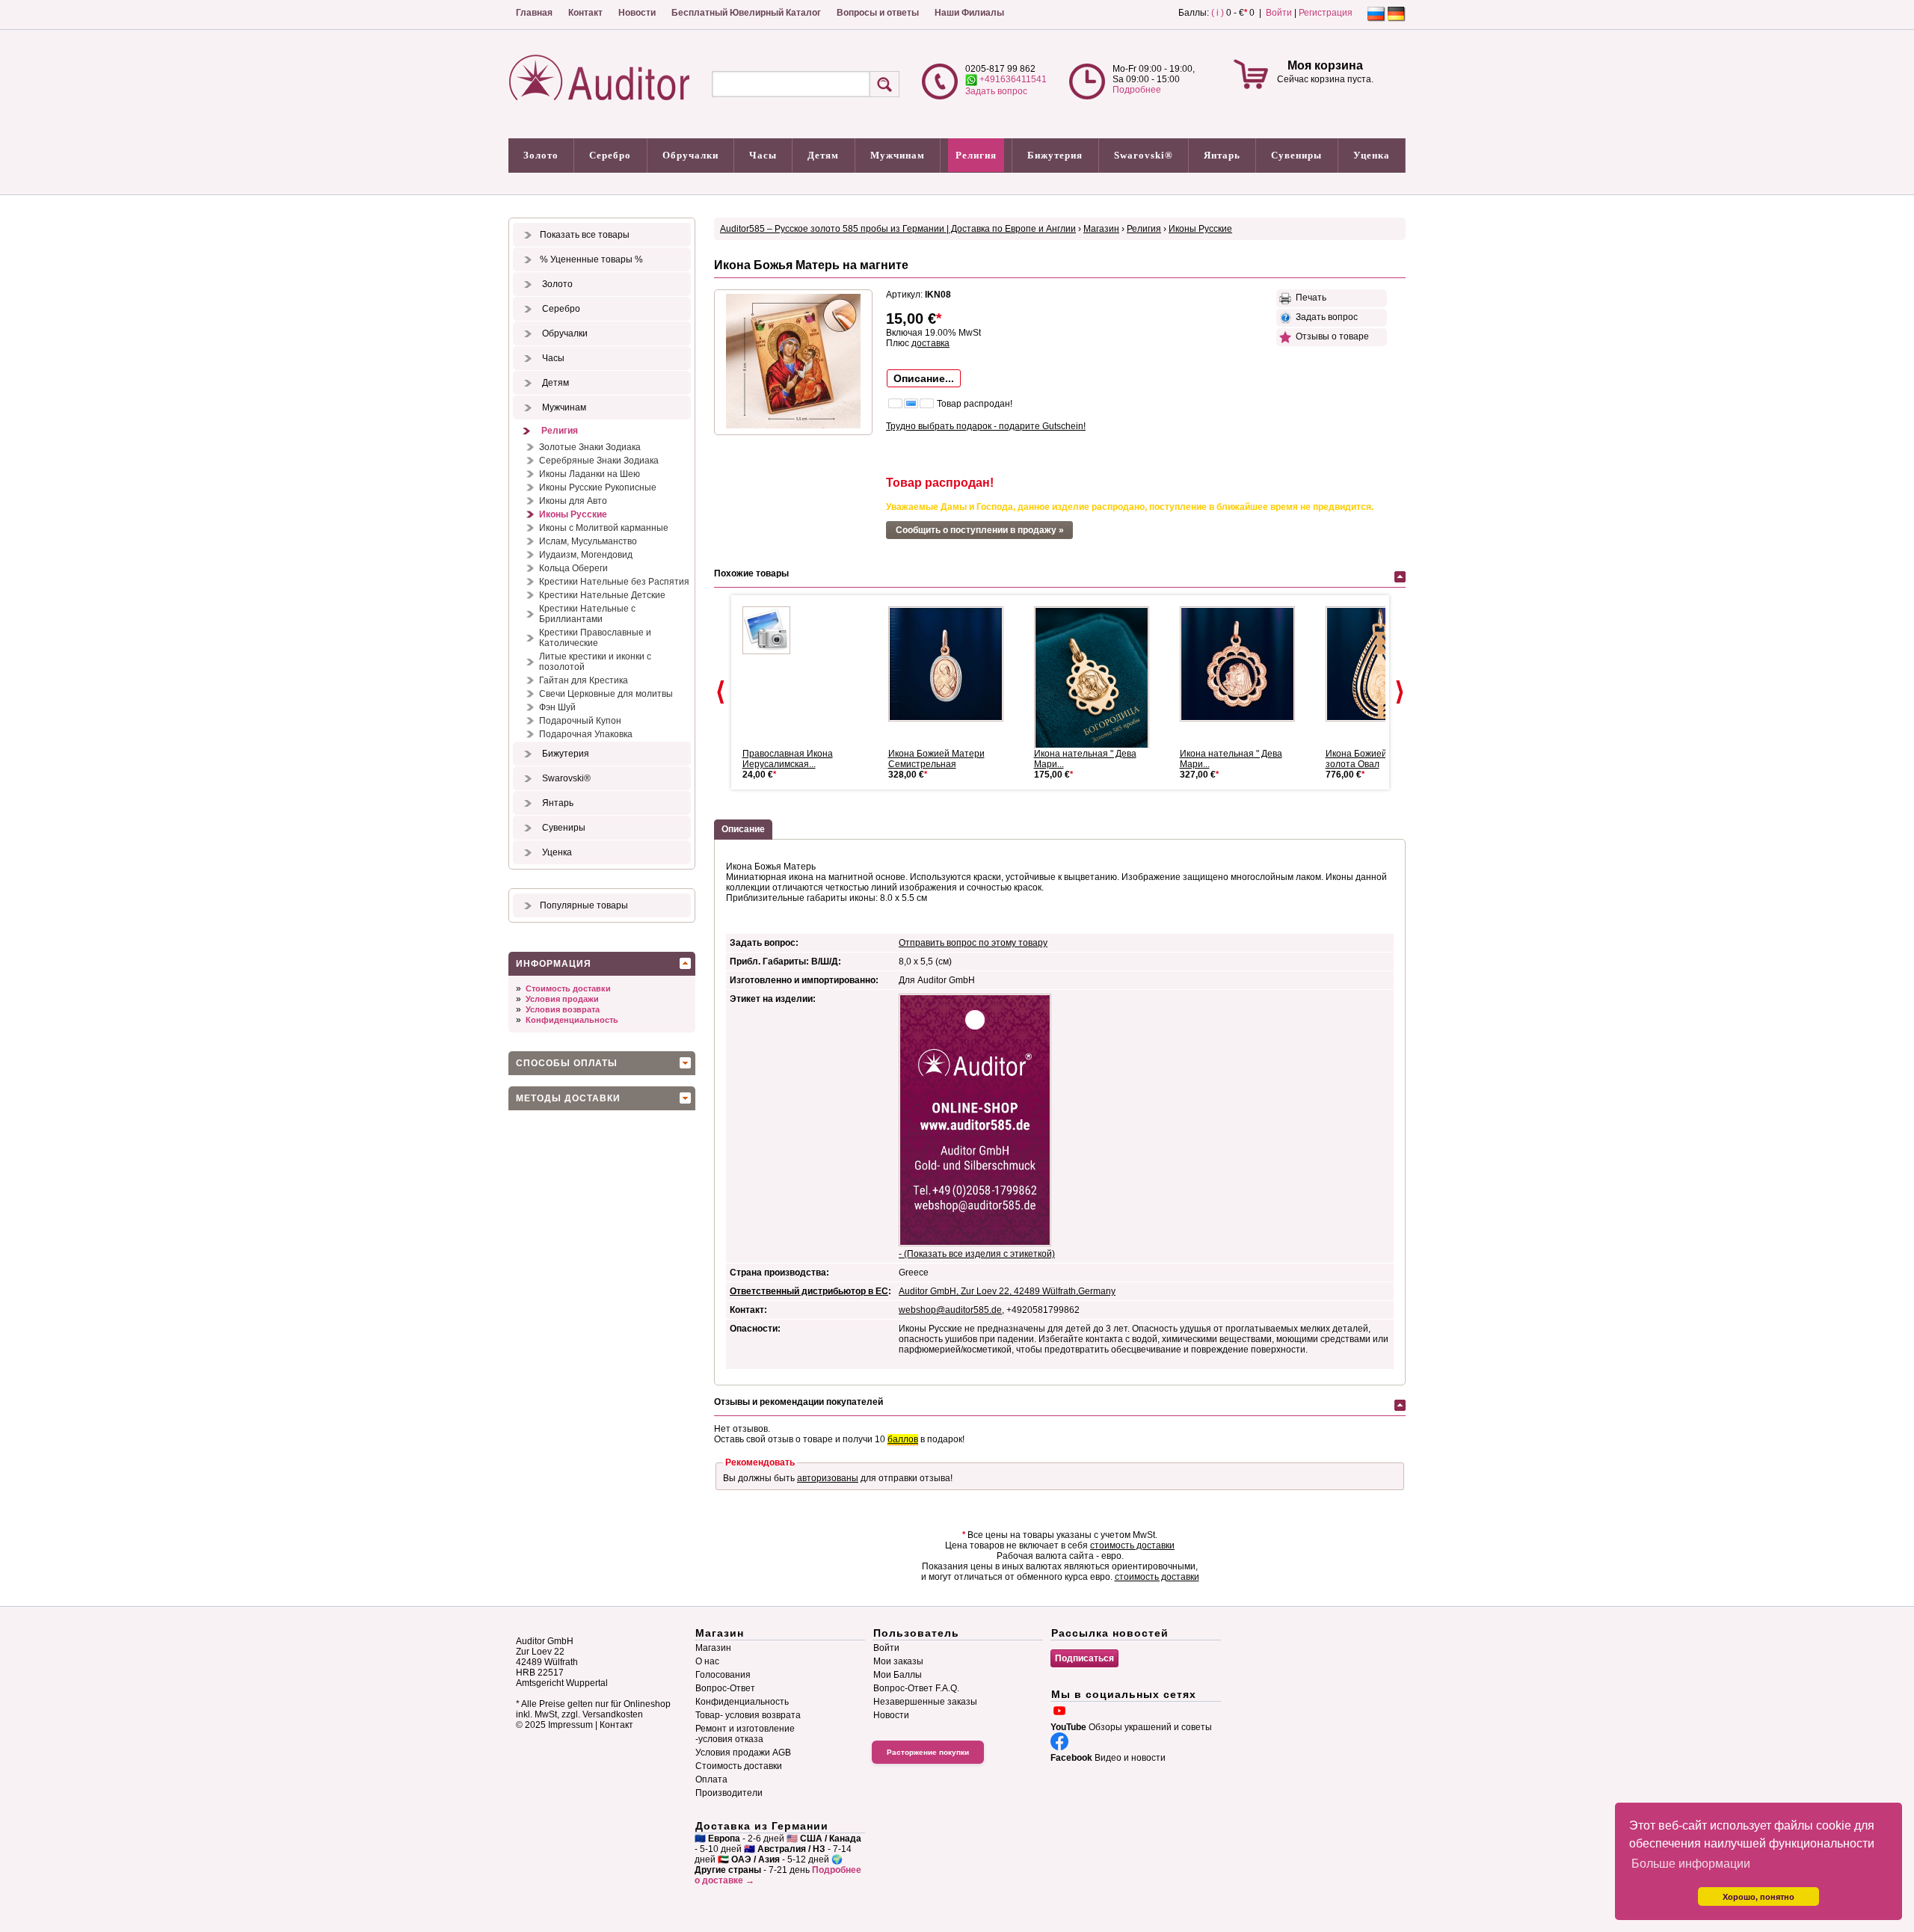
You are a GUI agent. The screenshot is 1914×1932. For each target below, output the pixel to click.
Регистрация (1326, 13)
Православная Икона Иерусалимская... (788, 759)
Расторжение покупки (928, 1752)
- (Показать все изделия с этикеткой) (977, 1254)
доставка (930, 343)
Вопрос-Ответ (725, 1688)
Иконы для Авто (573, 501)
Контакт (585, 13)
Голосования (723, 1675)
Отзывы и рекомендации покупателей (798, 1402)
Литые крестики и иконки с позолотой (595, 662)
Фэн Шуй (557, 707)
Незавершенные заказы (925, 1702)
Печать (1309, 298)
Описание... (924, 378)
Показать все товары (585, 235)
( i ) (1218, 13)
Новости (637, 13)
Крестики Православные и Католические (595, 638)
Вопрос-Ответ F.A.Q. (916, 1688)
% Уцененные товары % (591, 259)
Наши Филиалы (969, 13)
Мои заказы (898, 1661)
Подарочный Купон (580, 721)
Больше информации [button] (1691, 1864)
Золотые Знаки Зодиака (590, 447)
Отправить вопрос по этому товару (973, 943)
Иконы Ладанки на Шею (590, 474)
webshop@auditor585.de (950, 1310)
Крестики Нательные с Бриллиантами (587, 614)
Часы (763, 155)
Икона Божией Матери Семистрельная (936, 759)
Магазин (1101, 229)
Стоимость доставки (568, 988)
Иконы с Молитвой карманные (604, 528)
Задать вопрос (996, 91)
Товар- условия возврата (748, 1715)
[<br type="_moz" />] (952, 664)
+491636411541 (1012, 79)
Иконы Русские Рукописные (598, 487)
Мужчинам (898, 155)
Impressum (570, 1725)
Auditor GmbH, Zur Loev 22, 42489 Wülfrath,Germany (1007, 1291)
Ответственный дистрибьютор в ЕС (809, 1291)
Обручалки (690, 155)
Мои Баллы (898, 1675)
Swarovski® (1144, 155)
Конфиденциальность (572, 1020)
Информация (554, 964)
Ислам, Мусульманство (588, 541)
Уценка (1372, 155)
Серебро (610, 155)
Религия (976, 155)
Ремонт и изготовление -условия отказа (745, 1734)
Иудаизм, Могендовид (586, 555)
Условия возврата (563, 1009)
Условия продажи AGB (743, 1753)
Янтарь (1222, 155)
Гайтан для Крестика (584, 680)
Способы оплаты (567, 1063)
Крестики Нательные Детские (602, 595)
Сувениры (1296, 155)
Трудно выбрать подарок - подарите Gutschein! (986, 426)
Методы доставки (568, 1098)
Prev (721, 692)
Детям (823, 155)
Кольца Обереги (573, 568)
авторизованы (828, 1478)
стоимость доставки (1132, 1545)
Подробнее (1137, 90)
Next (1400, 692)
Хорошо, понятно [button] (1758, 1897)
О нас (707, 1661)
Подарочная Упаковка (586, 734)
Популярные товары (584, 905)
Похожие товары (751, 573)
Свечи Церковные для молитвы (606, 694)
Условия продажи (562, 999)
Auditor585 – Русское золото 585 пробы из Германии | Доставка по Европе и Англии (898, 229)
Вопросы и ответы (878, 13)
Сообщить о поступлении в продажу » (980, 530)
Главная (534, 13)
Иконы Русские (573, 514)
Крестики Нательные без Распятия (614, 582)
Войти (1279, 13)
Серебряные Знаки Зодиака (599, 461)
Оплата (711, 1779)
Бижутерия (1055, 155)
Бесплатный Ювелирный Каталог (746, 13)
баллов (903, 1439)
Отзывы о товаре (1330, 336)
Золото (541, 155)
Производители (729, 1793)
